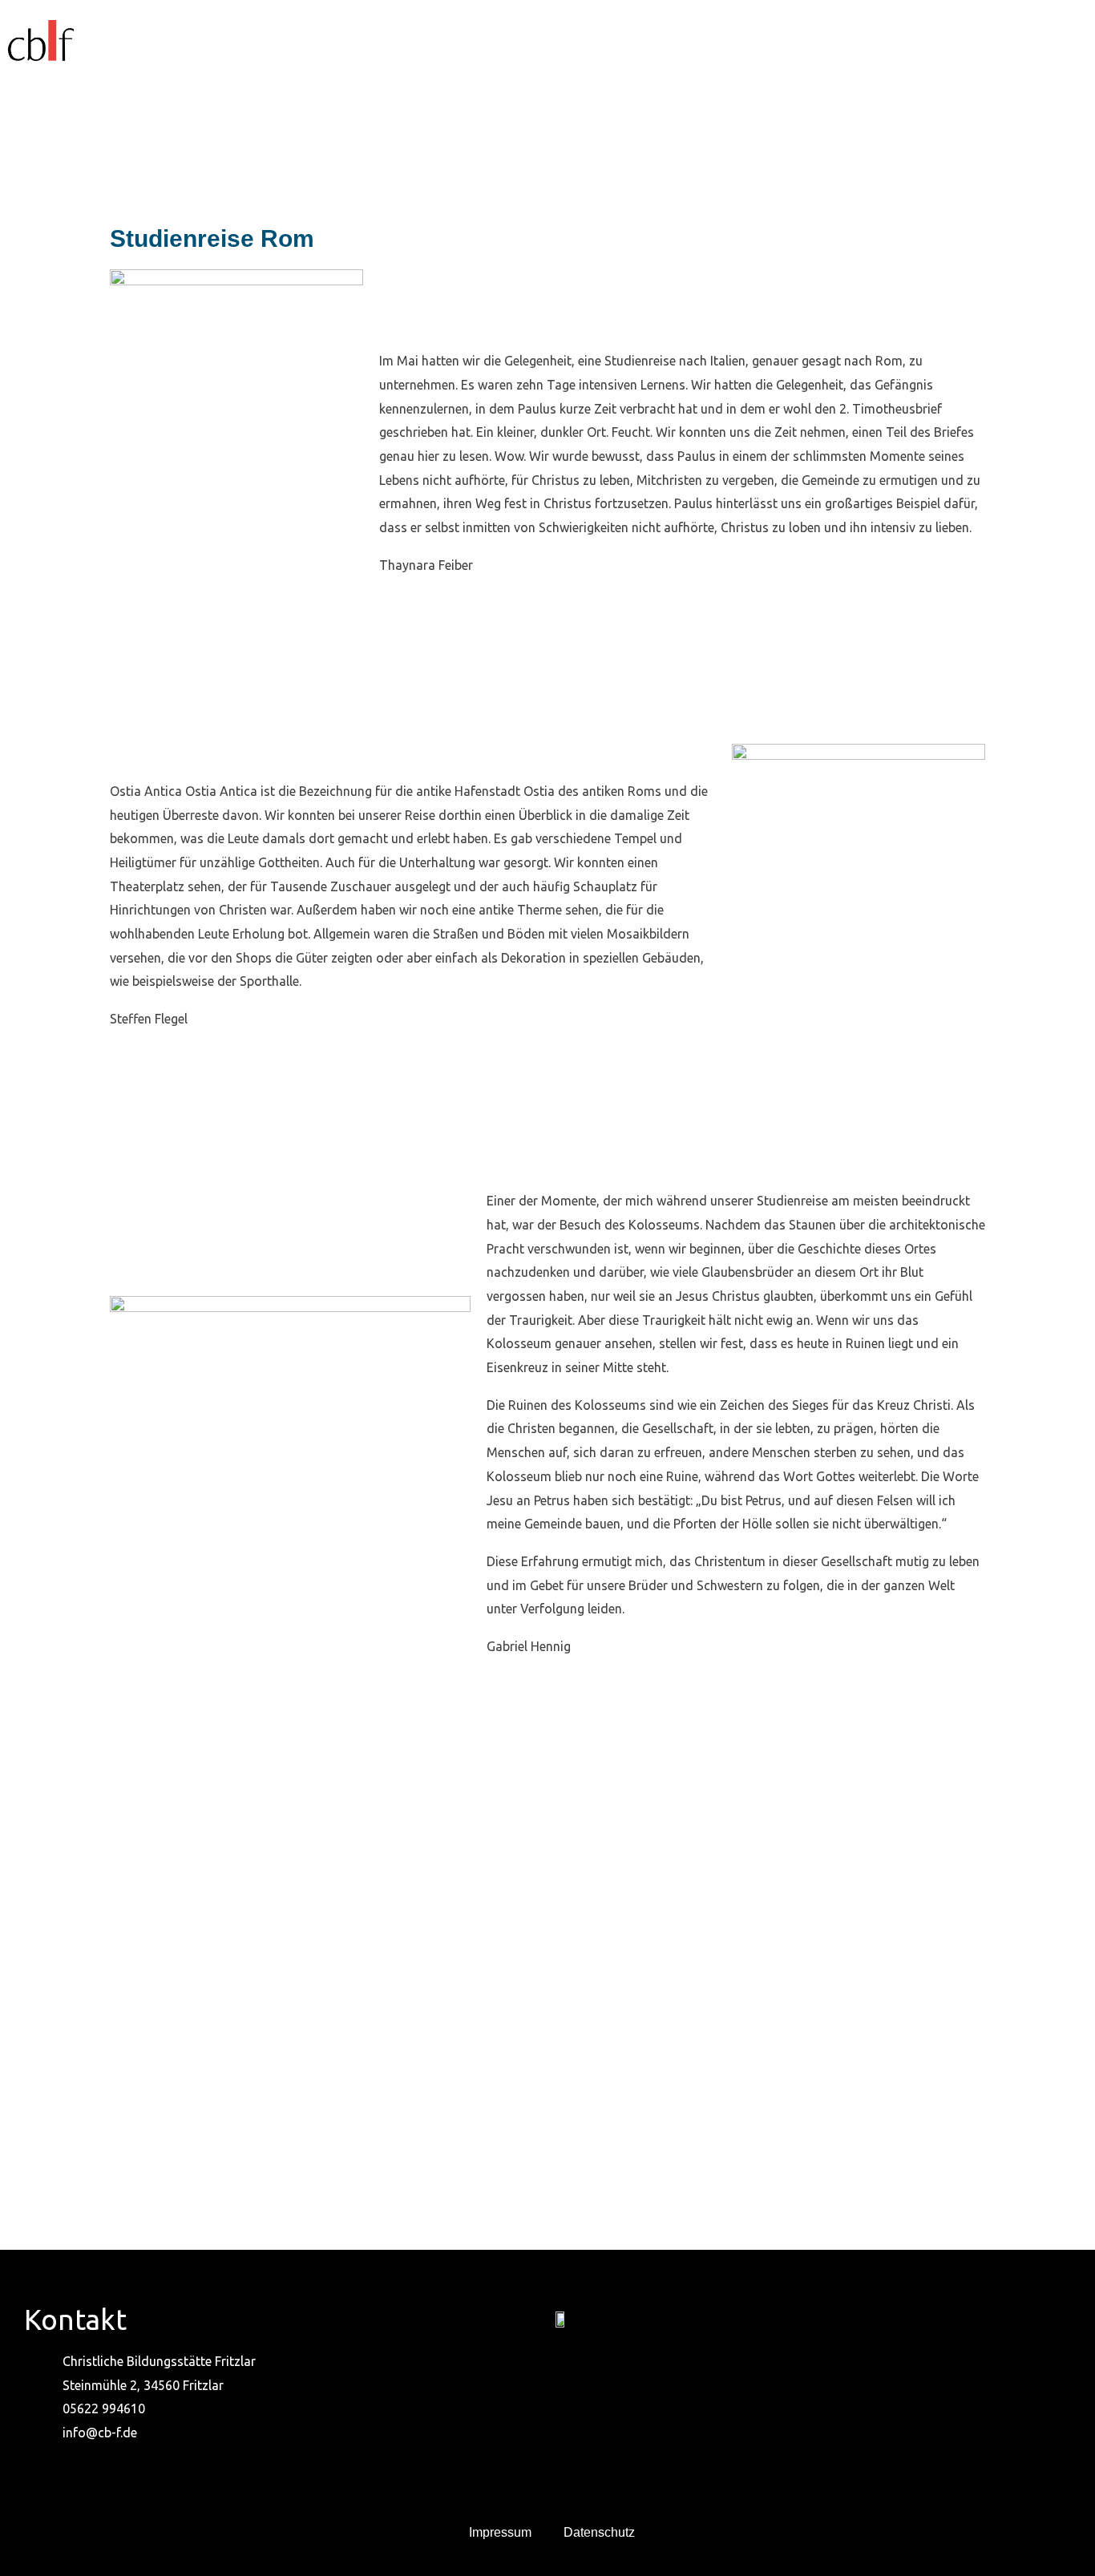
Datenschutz (599, 2532)
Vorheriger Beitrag (83, 2179)
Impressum (500, 2532)
